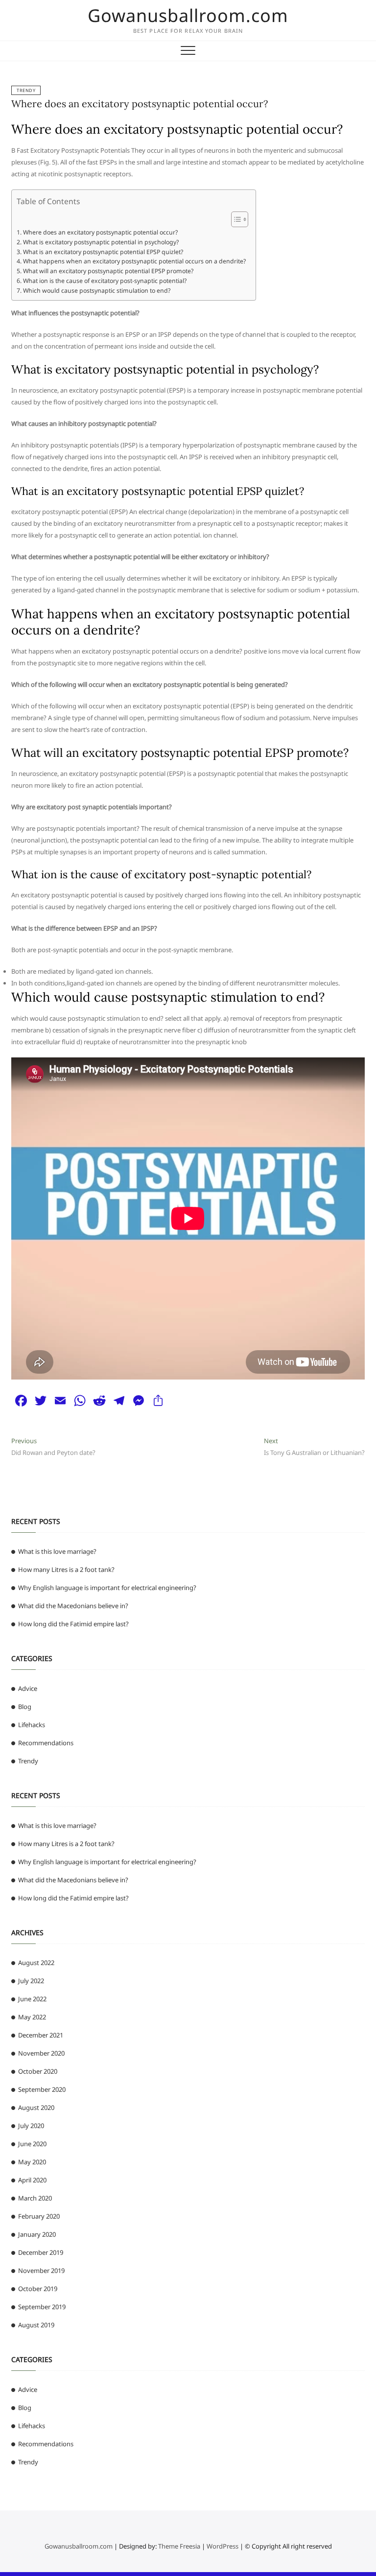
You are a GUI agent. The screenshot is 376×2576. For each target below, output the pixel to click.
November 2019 (41, 2271)
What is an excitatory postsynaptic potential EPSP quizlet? (103, 252)
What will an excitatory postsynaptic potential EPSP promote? (108, 271)
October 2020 (38, 2071)
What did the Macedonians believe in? (73, 1606)
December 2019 (41, 2252)
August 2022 (36, 1963)
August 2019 (36, 2325)
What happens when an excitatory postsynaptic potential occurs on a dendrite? (134, 261)
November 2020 (41, 2053)
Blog (25, 1707)
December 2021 (41, 2035)
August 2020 (36, 2108)
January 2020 (37, 2234)
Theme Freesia (179, 2546)
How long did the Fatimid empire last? (73, 1624)
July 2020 (31, 2126)
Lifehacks (32, 1725)
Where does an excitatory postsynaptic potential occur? (140, 104)
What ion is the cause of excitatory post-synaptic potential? (105, 281)
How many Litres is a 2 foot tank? (66, 1569)
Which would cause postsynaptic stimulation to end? (96, 291)
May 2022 (32, 2017)
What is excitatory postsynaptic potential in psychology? (101, 242)
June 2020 (32, 2144)
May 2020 (32, 2162)
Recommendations (46, 1743)
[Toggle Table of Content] (235, 219)
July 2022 (31, 1981)
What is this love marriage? (57, 1551)
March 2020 (35, 2198)
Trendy (26, 90)
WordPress (223, 2546)
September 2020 (42, 2089)
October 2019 (38, 2289)
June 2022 (32, 1999)
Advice (28, 1688)
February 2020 (39, 2216)
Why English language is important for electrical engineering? (107, 1588)
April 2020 (32, 2180)
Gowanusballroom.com (188, 16)
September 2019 (42, 2307)
